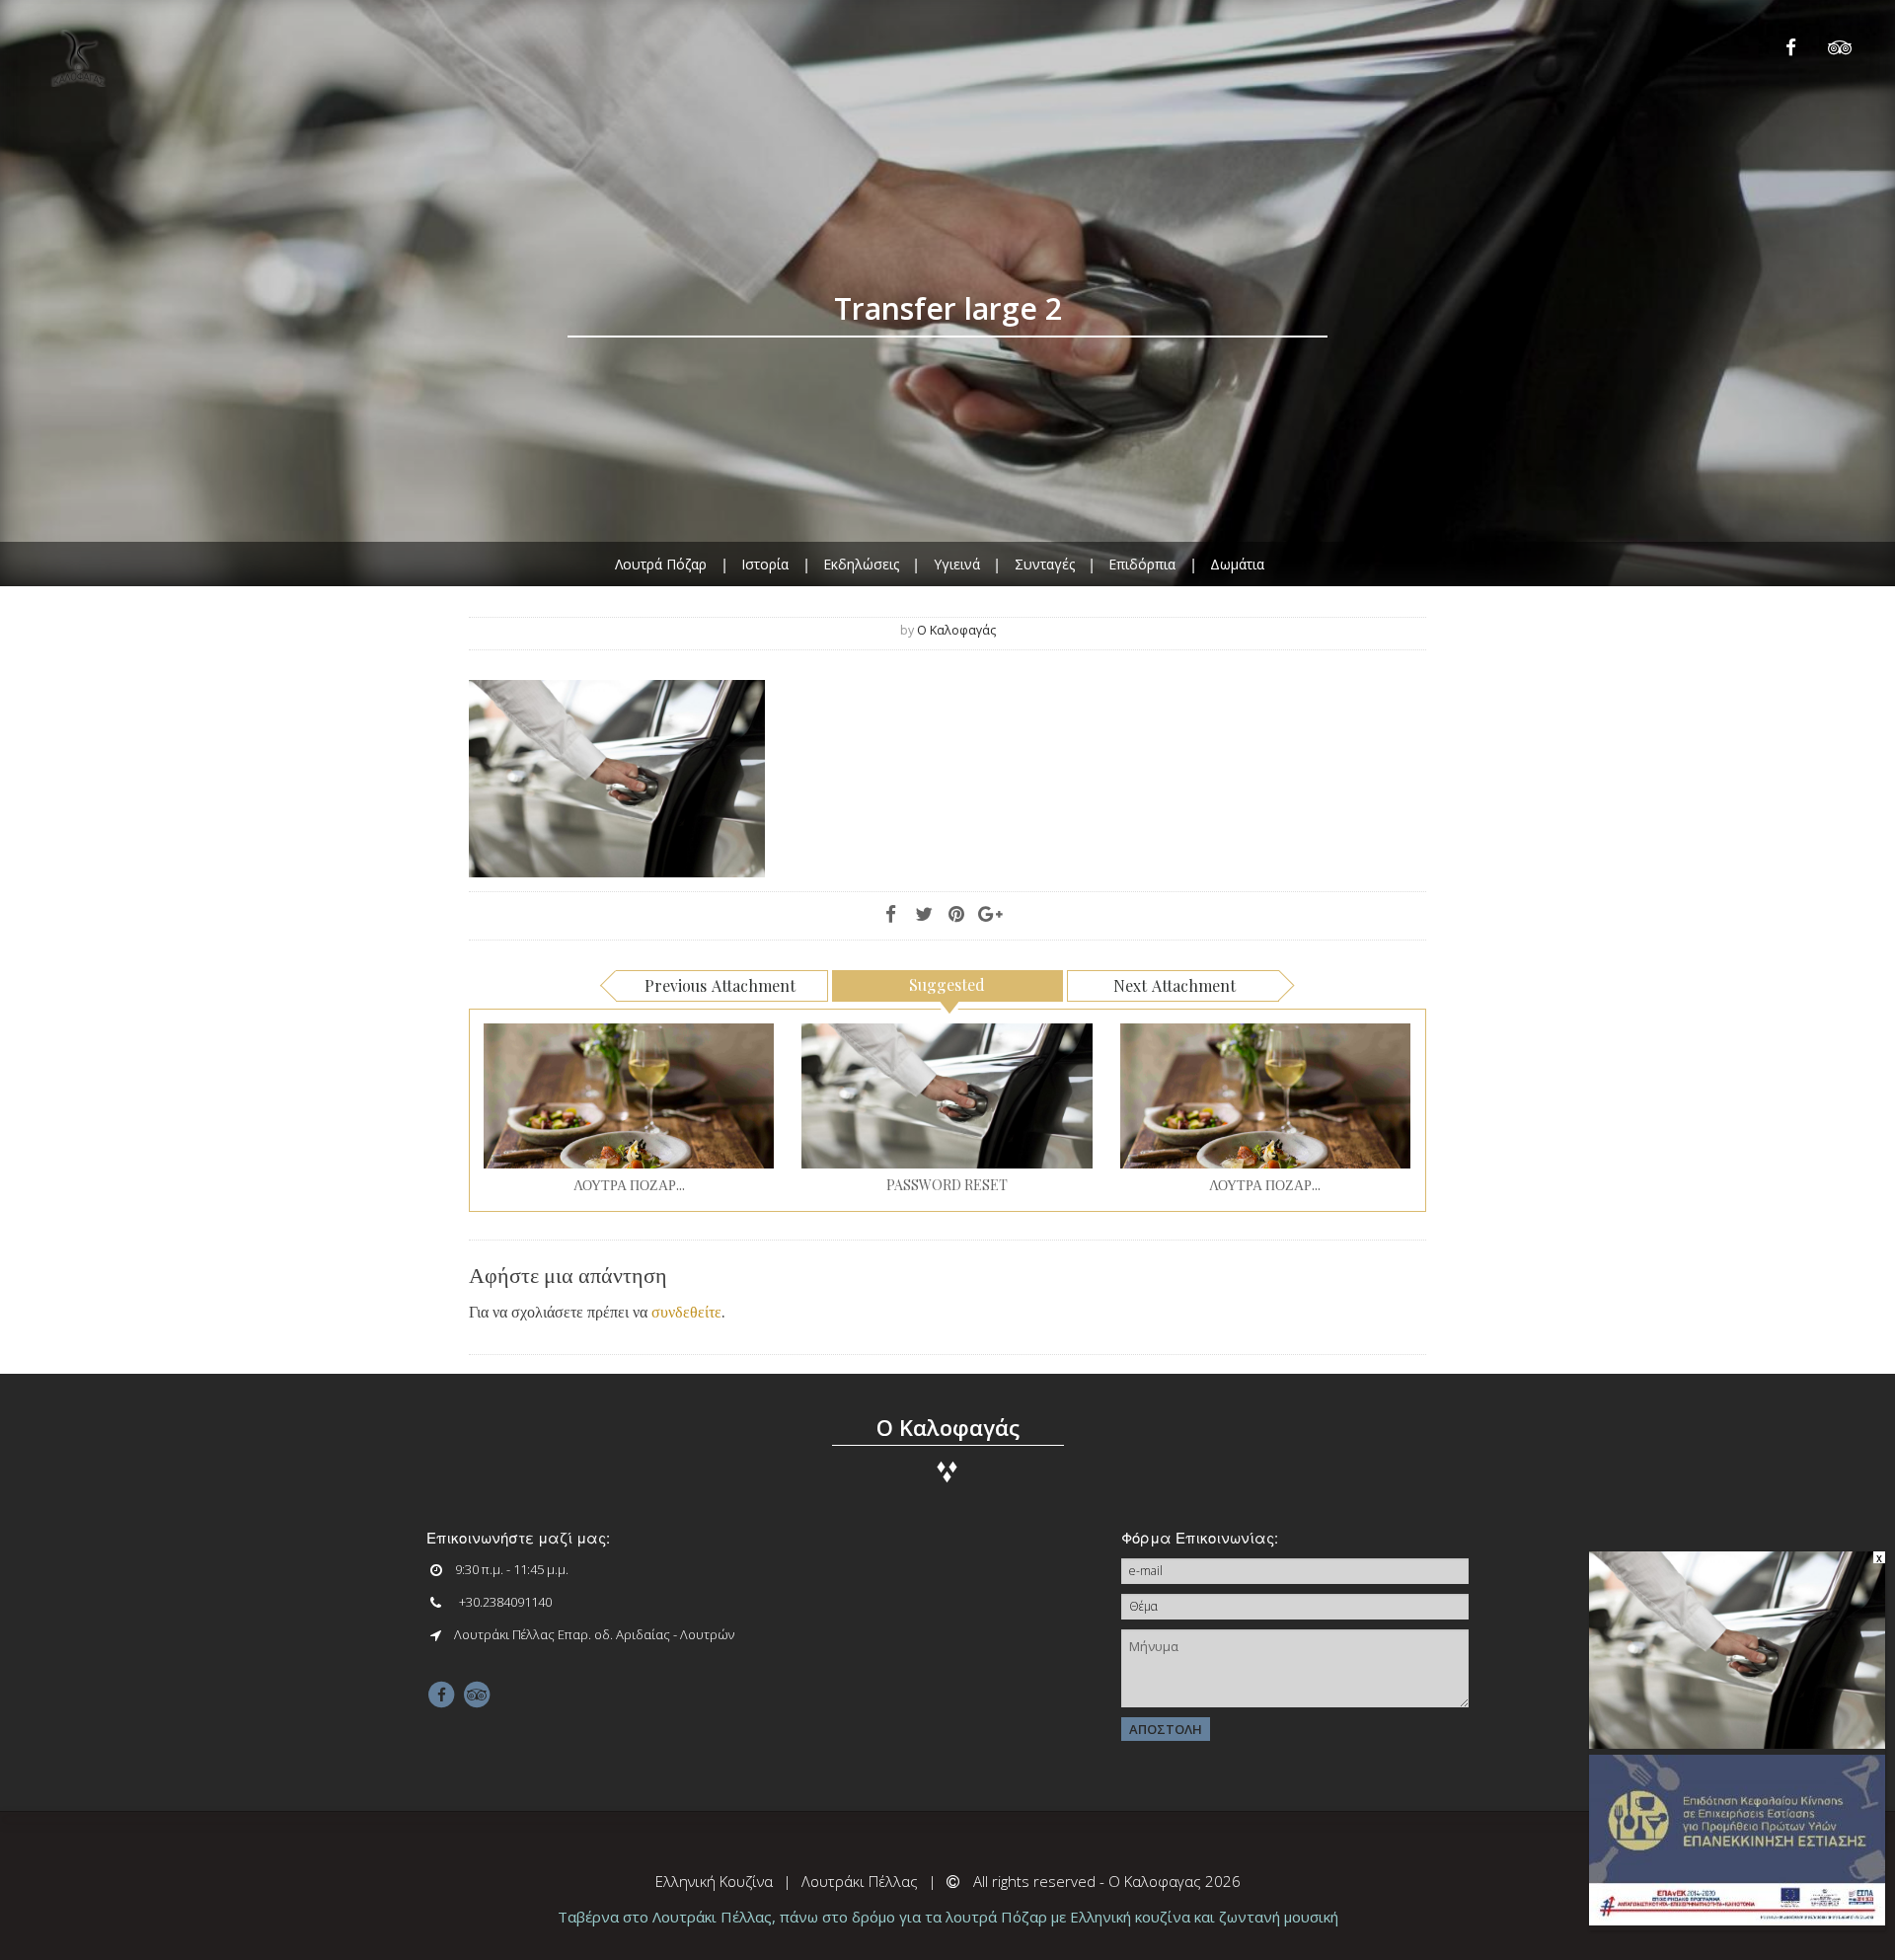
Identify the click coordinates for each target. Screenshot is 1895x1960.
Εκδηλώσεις (861, 563)
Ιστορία (765, 563)
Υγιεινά (957, 563)
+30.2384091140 (505, 1602)
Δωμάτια (1237, 563)
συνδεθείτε (686, 1311)
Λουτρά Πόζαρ (661, 563)
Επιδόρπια (1142, 563)
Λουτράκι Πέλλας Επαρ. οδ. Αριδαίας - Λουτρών (594, 1634)
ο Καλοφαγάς (956, 630)
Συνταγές (1045, 563)
